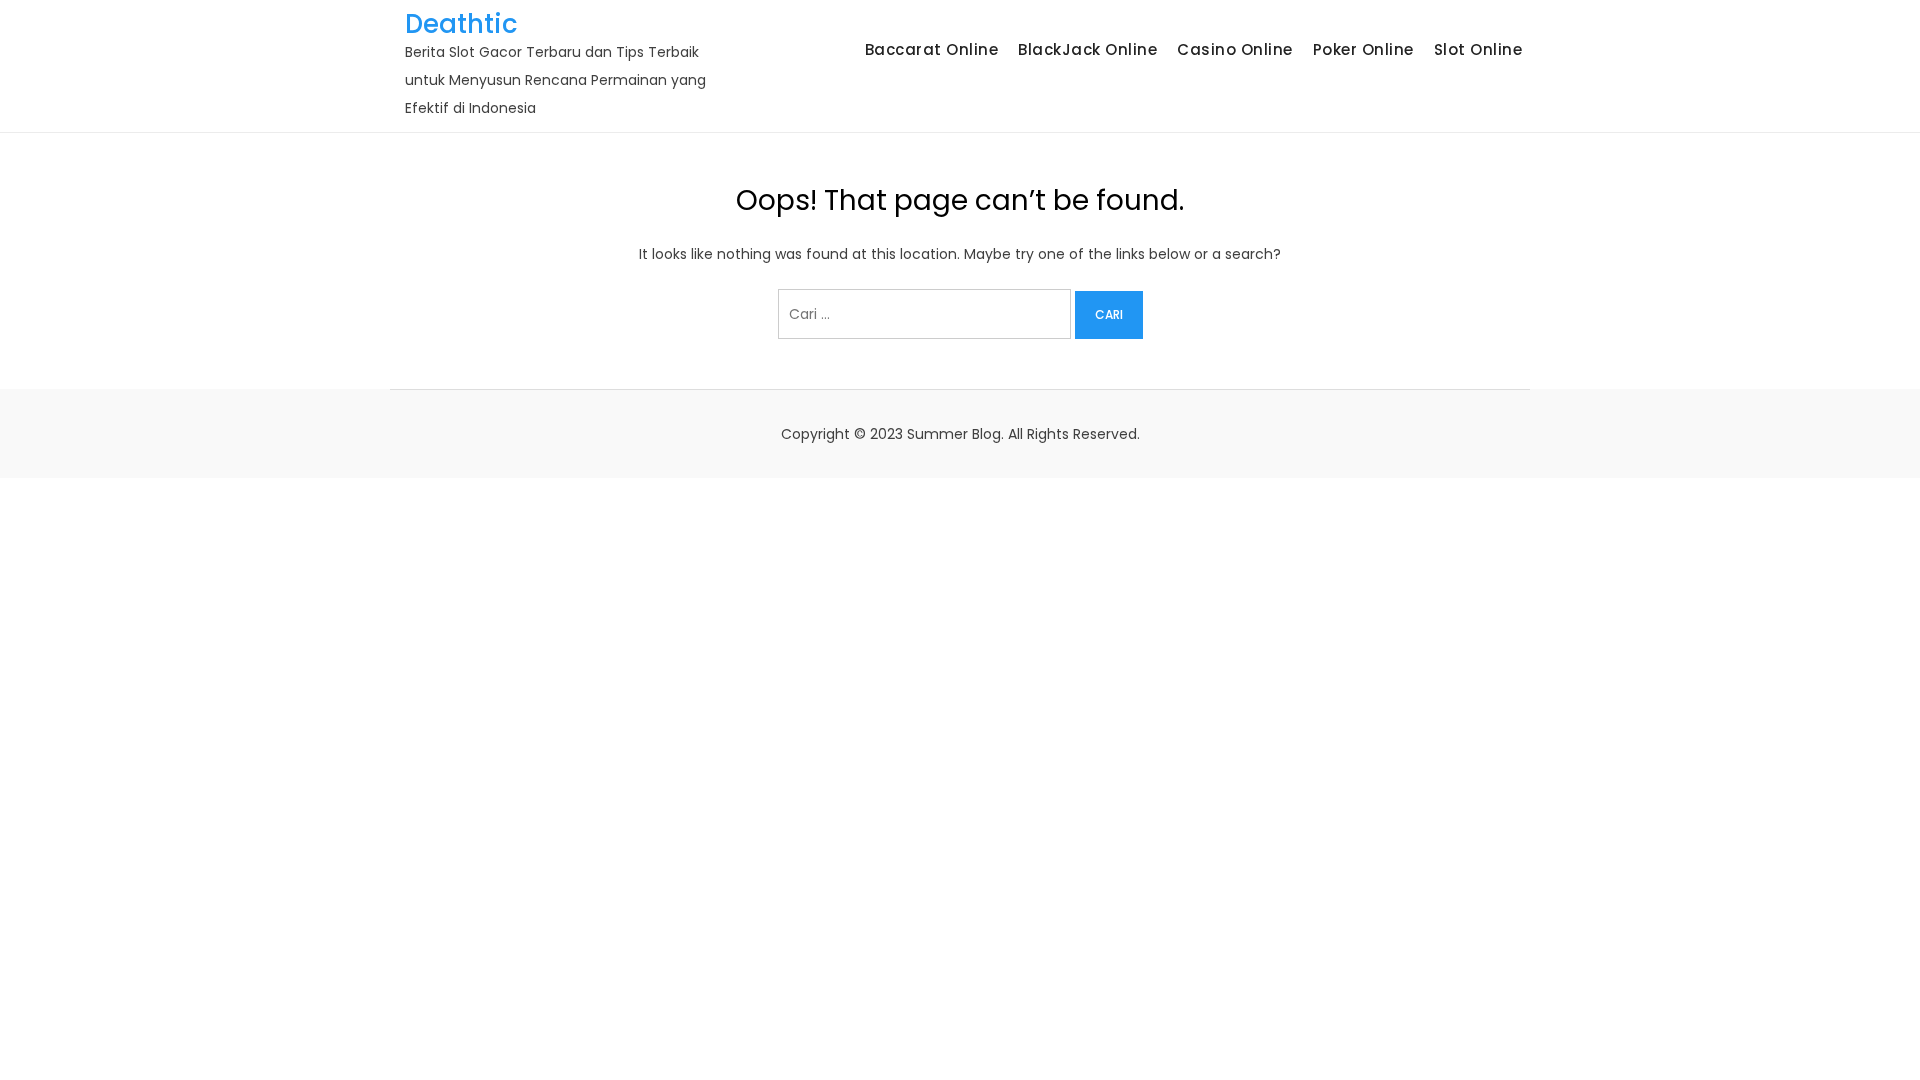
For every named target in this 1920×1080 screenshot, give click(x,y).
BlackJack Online (1087, 49)
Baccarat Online (932, 49)
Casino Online (1235, 49)
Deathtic (461, 24)
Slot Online (1478, 49)
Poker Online (1363, 49)
